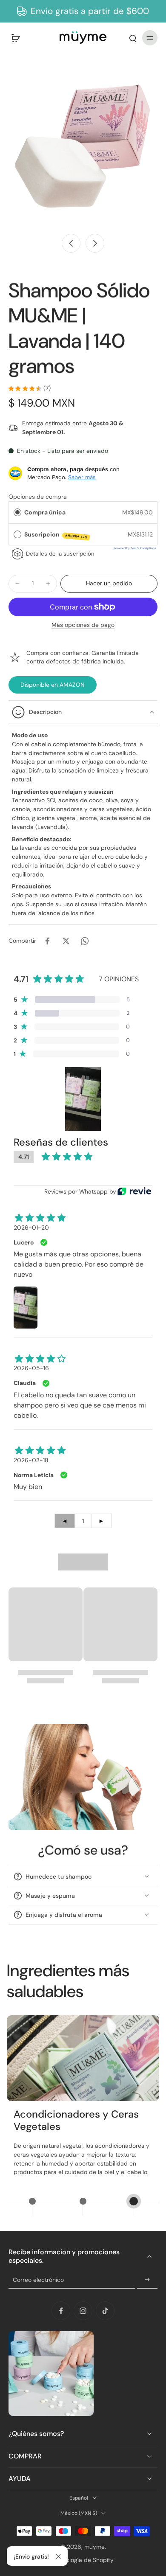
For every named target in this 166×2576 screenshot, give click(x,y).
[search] (133, 38)
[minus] (17, 584)
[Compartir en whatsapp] (85, 941)
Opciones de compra (38, 497)
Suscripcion (56, 535)
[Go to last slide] (71, 243)
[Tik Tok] (105, 2311)
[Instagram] (83, 2311)
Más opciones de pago (83, 625)
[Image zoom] (83, 146)
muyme (94, 2547)
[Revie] (134, 1191)
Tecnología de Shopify (83, 2560)
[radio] (17, 512)
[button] (109, 584)
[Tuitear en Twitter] (66, 941)
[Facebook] (61, 2311)
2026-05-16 (31, 1368)
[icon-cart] (18, 38)
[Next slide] (95, 243)
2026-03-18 (31, 1460)
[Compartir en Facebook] (47, 941)
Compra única (45, 512)
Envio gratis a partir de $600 (90, 11)
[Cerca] (58, 2556)
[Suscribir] (147, 2280)
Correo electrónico (38, 2280)
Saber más (82, 477)
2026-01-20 (31, 1228)
